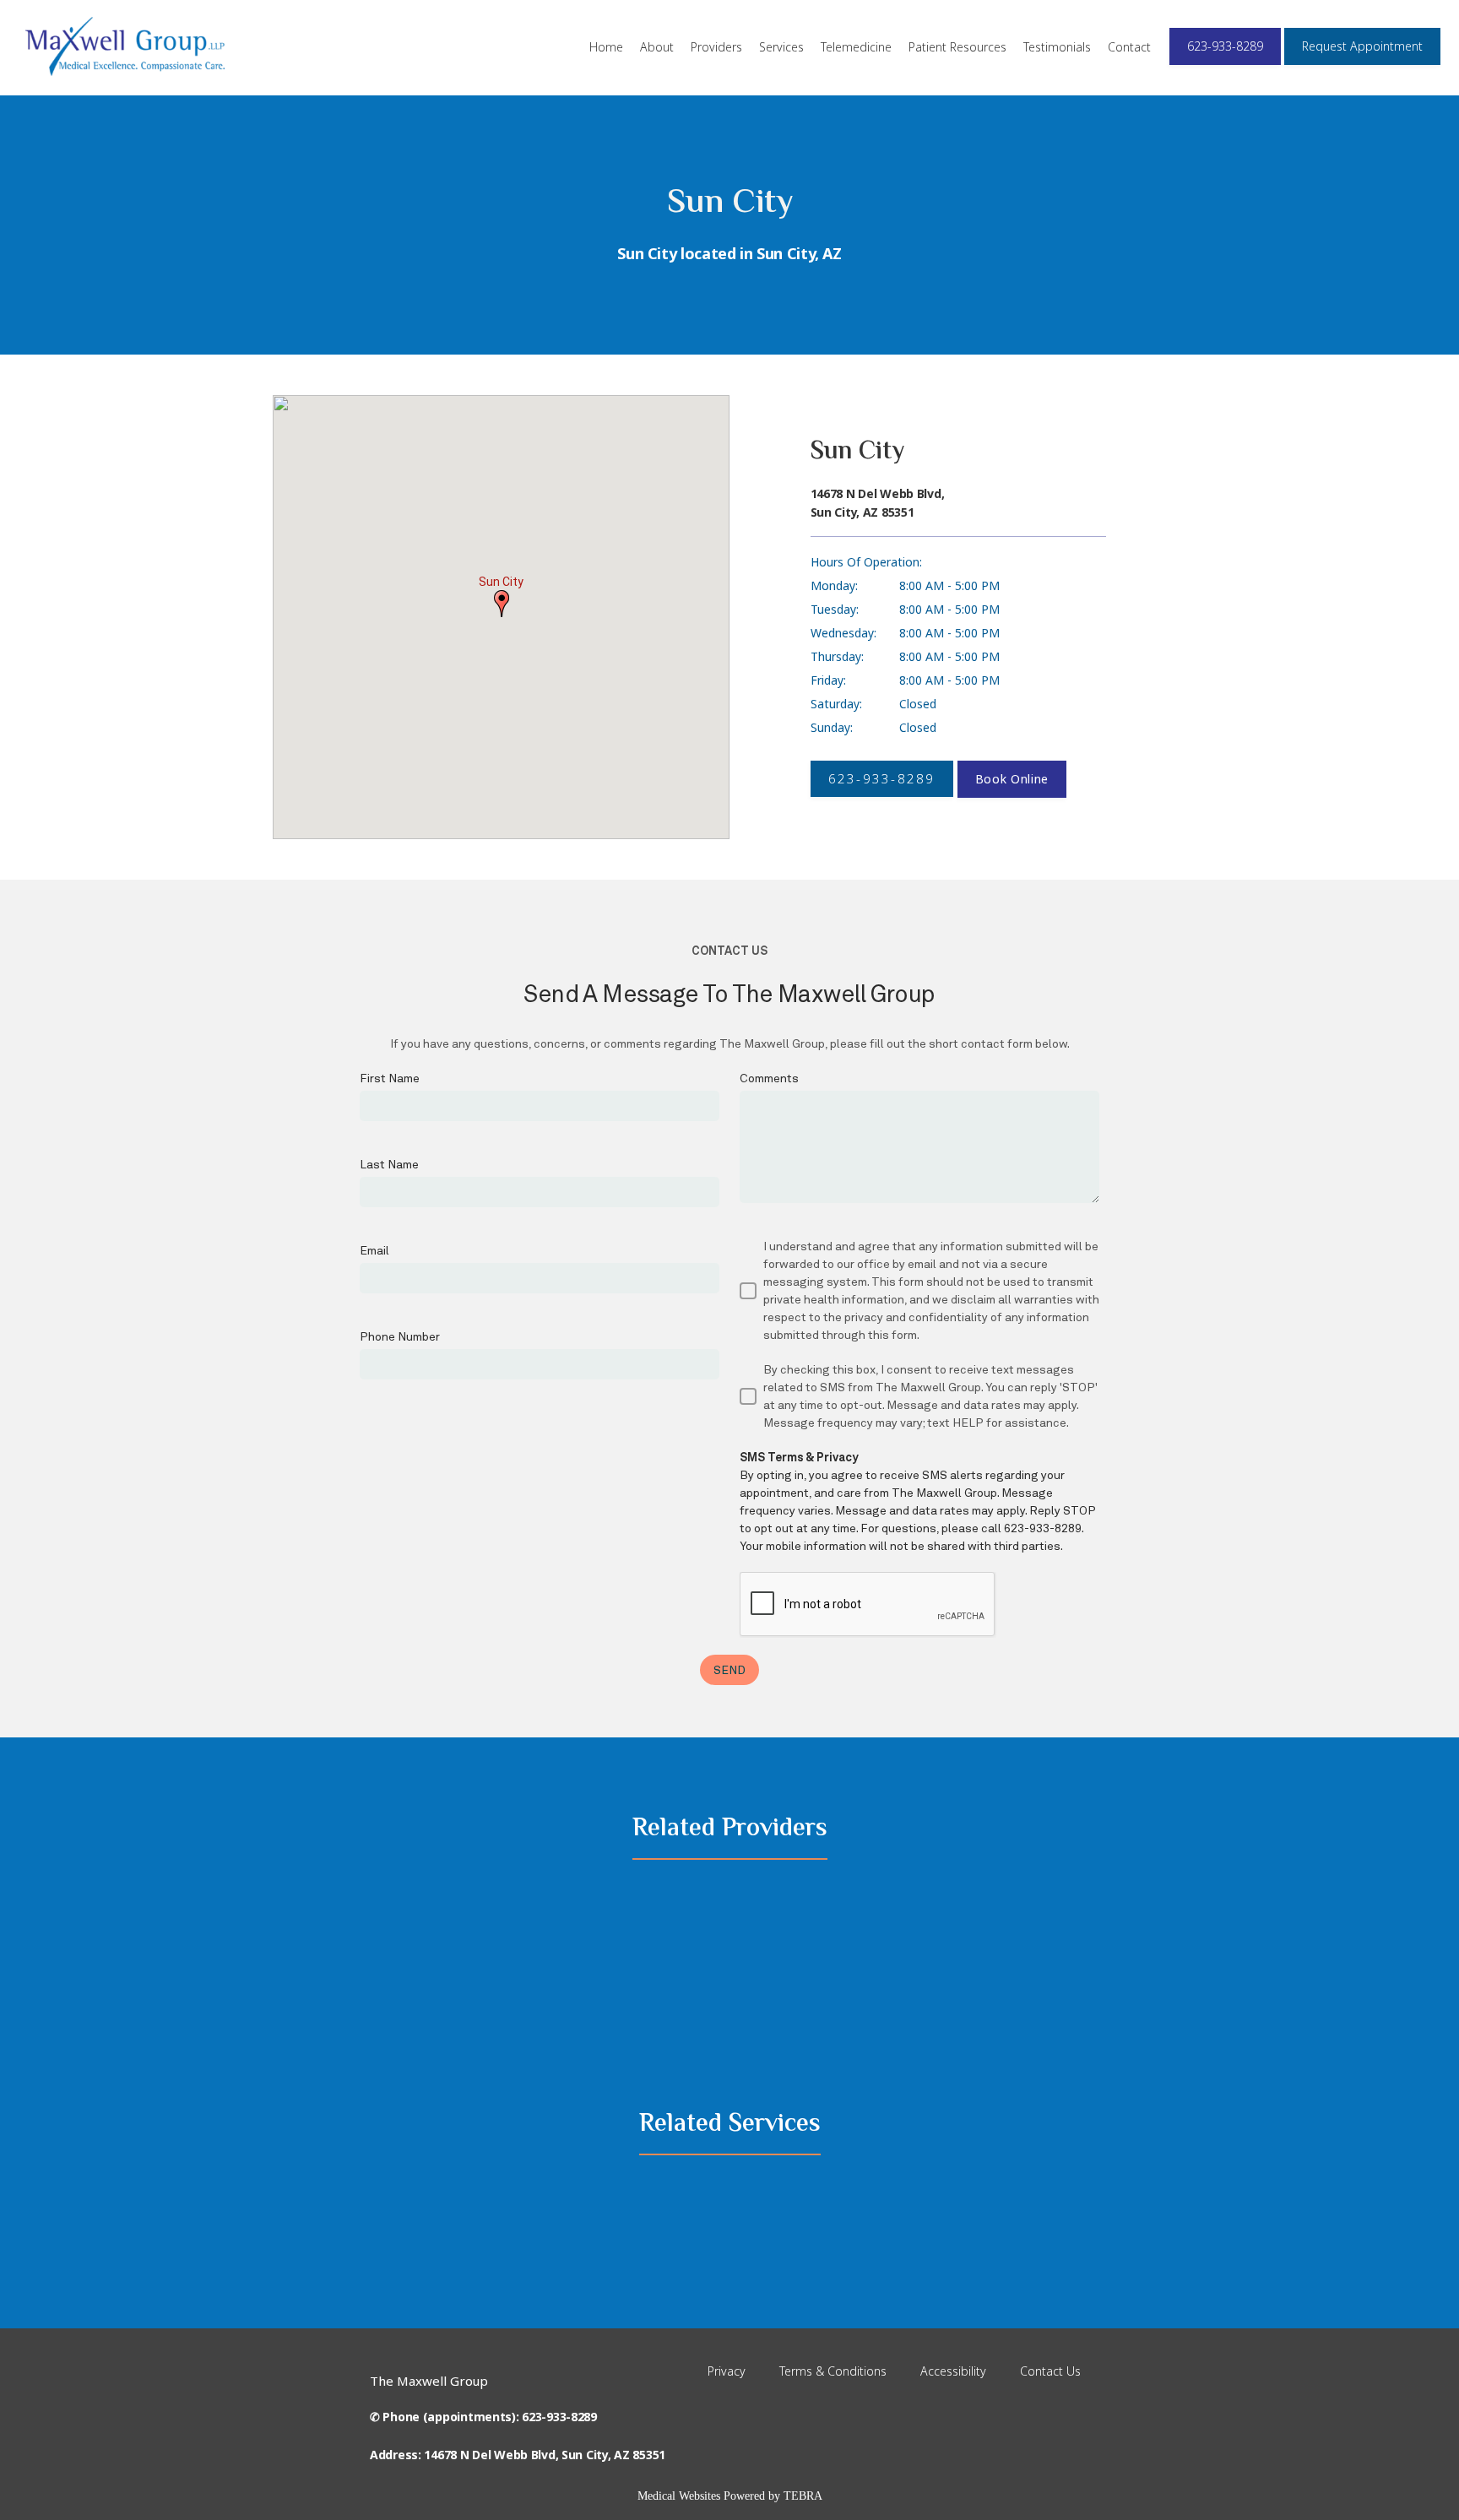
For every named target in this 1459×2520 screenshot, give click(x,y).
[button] (502, 604)
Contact (1129, 47)
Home (606, 47)
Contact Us (1050, 2371)
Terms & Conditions (833, 2371)
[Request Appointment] (1362, 63)
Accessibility (953, 2371)
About (657, 47)
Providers (716, 47)
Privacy (727, 2371)
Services (781, 47)
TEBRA (803, 2496)
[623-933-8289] (1225, 63)
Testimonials (1057, 47)
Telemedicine (856, 47)
